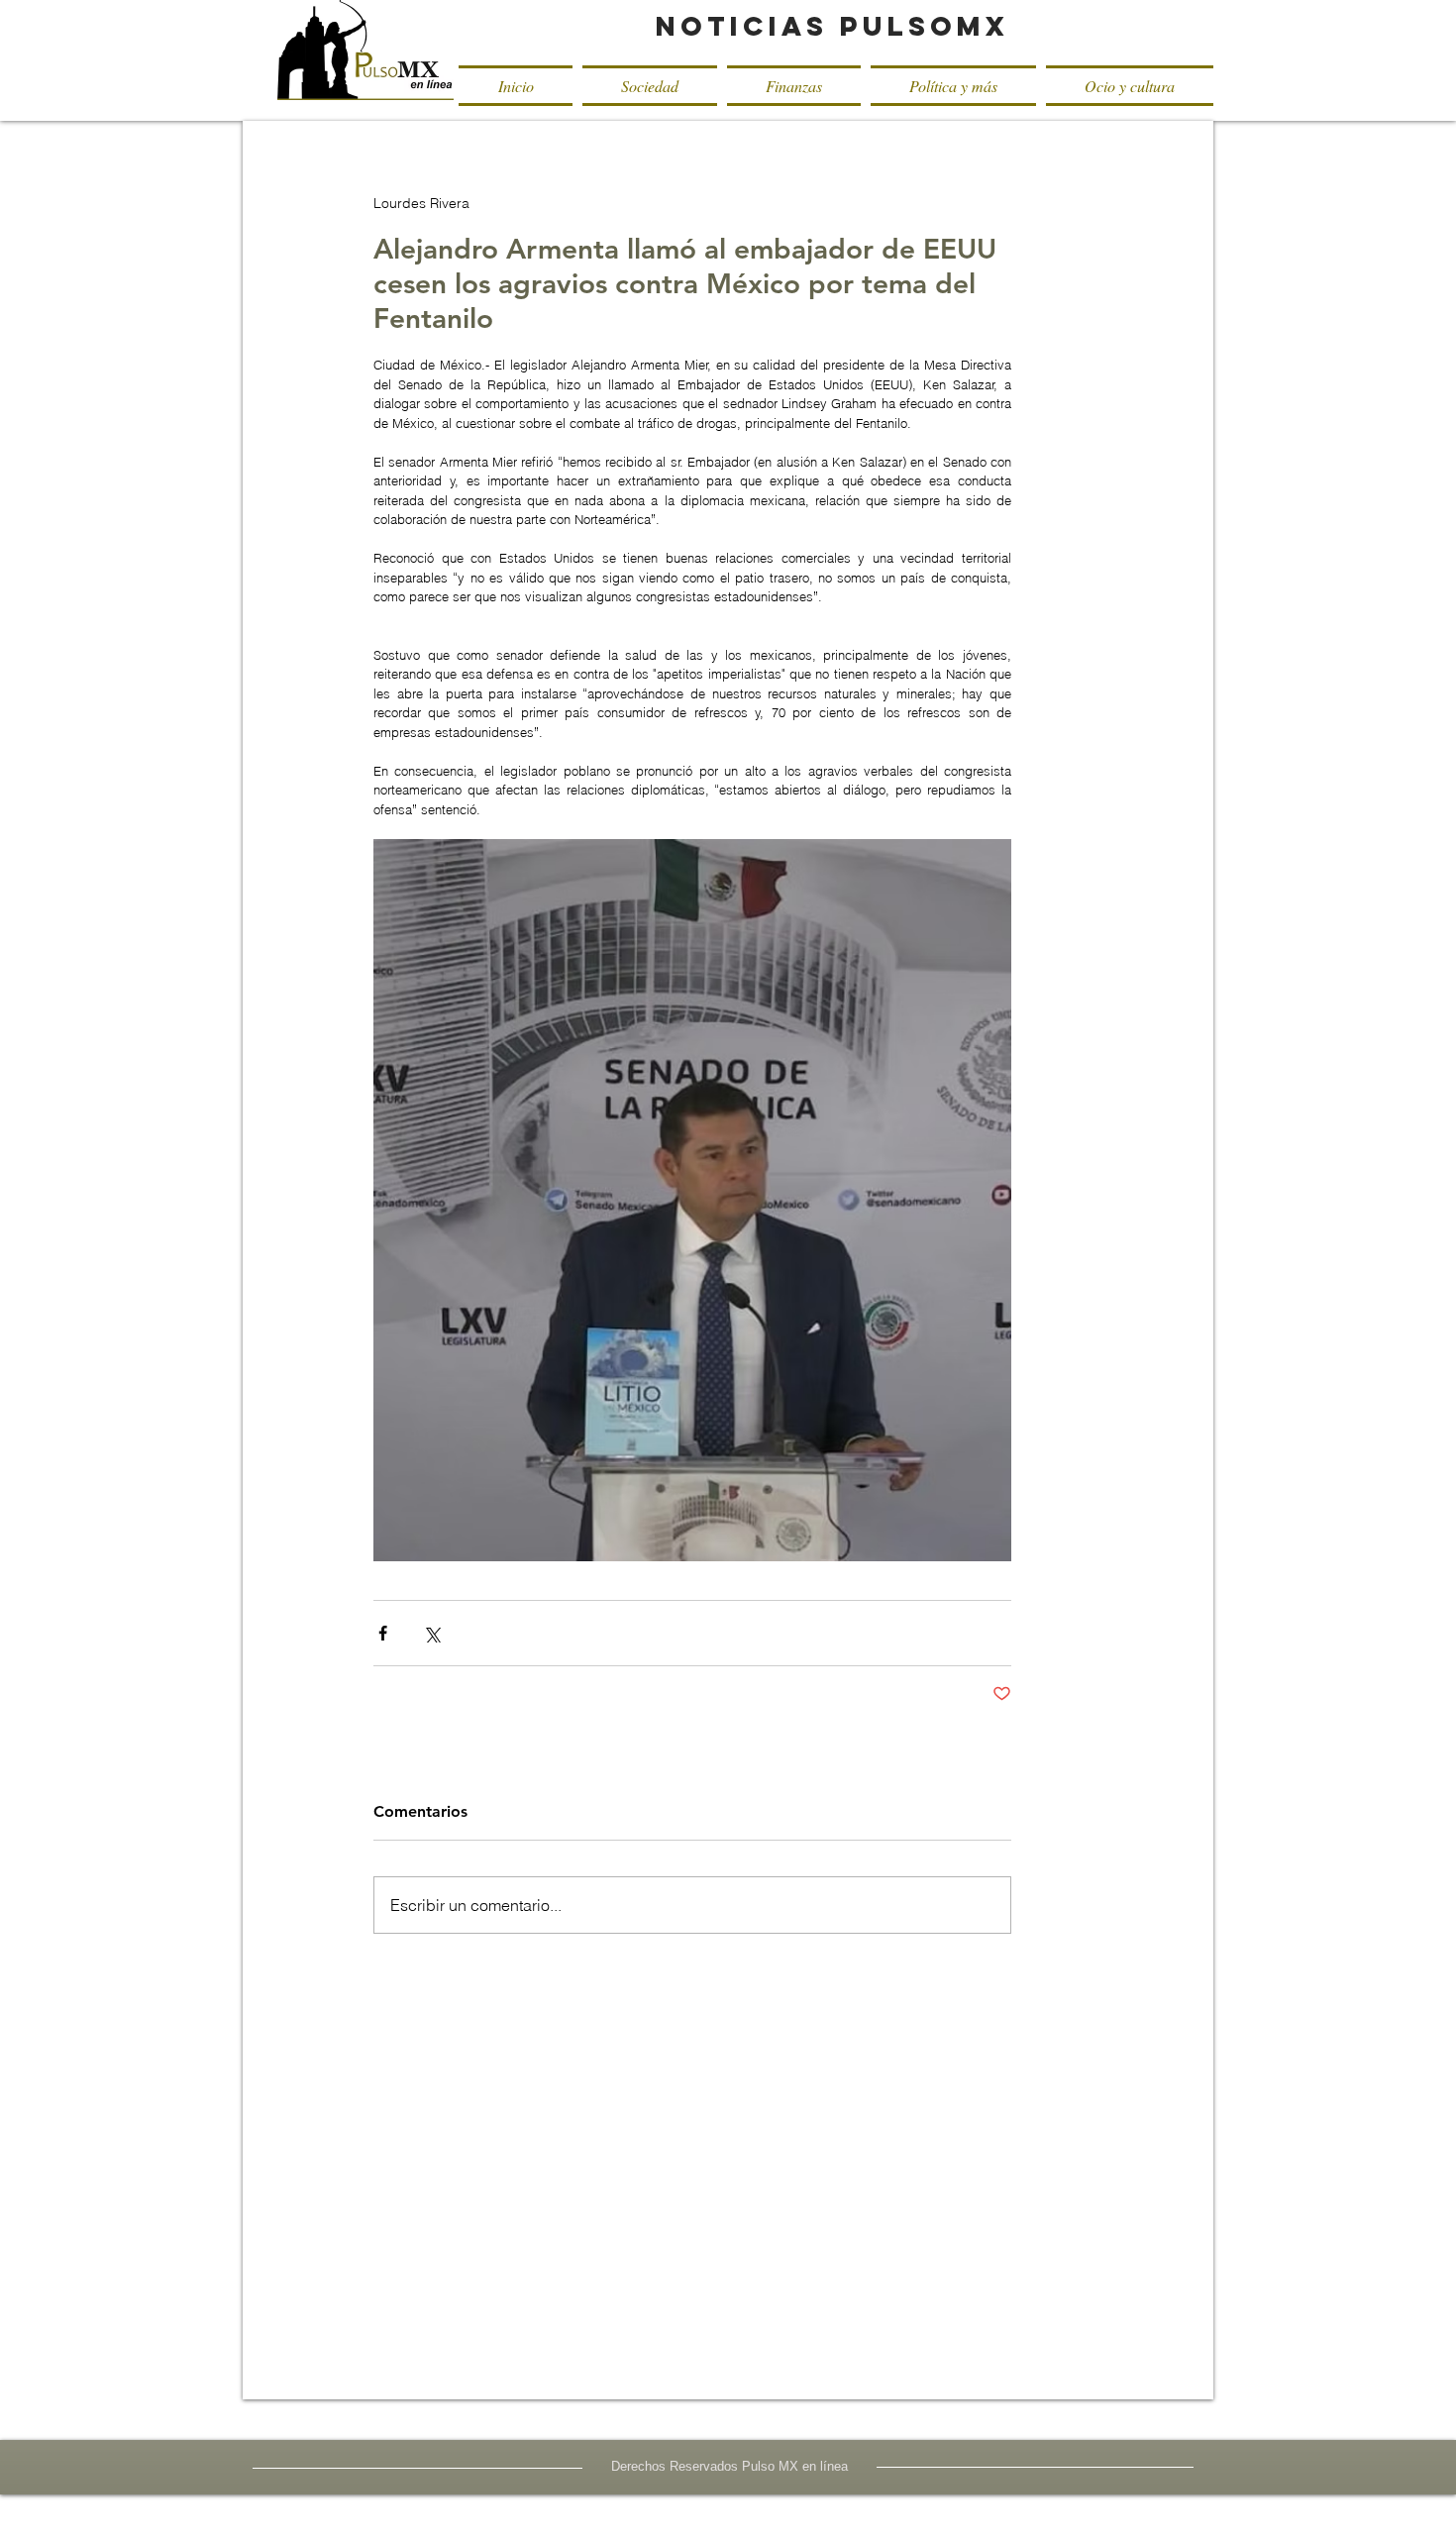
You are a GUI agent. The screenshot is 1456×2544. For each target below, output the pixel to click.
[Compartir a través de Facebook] (383, 1633)
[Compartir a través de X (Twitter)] (431, 1633)
